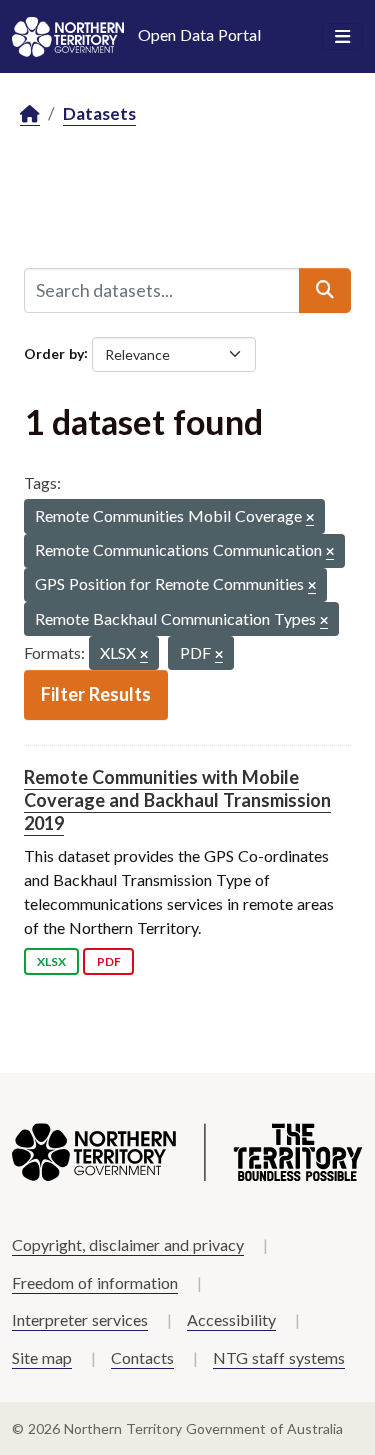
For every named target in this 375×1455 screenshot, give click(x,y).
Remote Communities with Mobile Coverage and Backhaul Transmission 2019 (177, 800)
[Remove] (310, 518)
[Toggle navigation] (342, 37)
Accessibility (231, 1319)
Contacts (142, 1357)
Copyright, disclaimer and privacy (128, 1244)
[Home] (30, 114)
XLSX (51, 961)
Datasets (99, 113)
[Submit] (325, 290)
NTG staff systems (279, 1357)
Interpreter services (80, 1319)
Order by (54, 352)
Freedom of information (95, 1282)
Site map (42, 1357)
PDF (109, 961)
